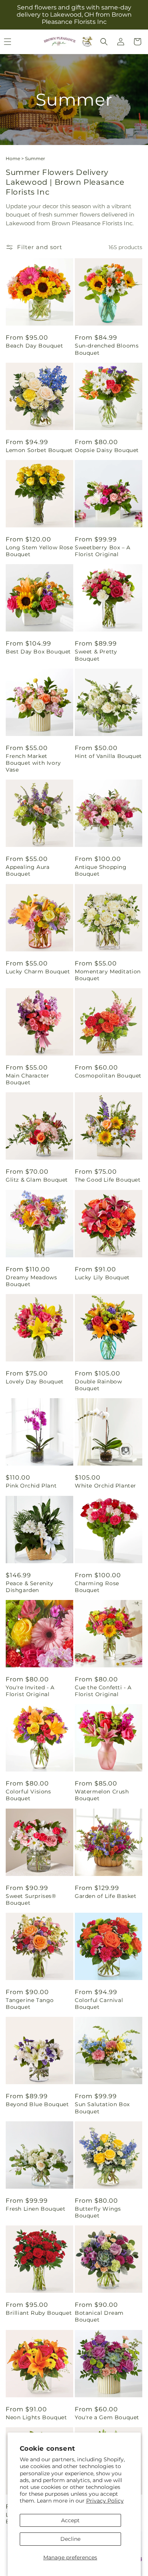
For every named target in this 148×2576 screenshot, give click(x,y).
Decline (70, 2539)
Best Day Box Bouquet (38, 652)
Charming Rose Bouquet (97, 1587)
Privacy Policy (105, 2501)
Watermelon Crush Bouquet (102, 1795)
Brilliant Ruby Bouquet (39, 2313)
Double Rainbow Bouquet (98, 1385)
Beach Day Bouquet (34, 346)
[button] (104, 42)
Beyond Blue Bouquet (37, 2104)
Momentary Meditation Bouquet (108, 975)
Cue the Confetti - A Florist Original (103, 1691)
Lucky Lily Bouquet (102, 1277)
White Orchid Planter (105, 1486)
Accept (70, 2520)
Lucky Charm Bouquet (38, 971)
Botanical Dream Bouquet (99, 2316)
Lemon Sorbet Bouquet (39, 450)
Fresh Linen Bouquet (35, 2209)
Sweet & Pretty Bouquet (96, 655)
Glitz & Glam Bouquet (37, 1180)
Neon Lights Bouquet (36, 2417)
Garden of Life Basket (106, 1896)
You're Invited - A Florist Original (30, 1691)
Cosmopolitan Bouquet (108, 1076)
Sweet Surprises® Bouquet (31, 1899)
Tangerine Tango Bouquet (30, 2004)
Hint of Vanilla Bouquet (108, 756)
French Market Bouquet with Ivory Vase (33, 763)
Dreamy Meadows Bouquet (31, 1281)
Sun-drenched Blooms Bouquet (107, 349)
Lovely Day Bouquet (35, 1382)
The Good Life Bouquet (108, 1180)
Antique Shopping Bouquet (101, 870)
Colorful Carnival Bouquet (99, 2004)
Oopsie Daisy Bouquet (107, 450)
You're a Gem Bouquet (107, 2417)
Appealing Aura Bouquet (28, 870)
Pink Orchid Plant (31, 1486)
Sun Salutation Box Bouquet (102, 2108)
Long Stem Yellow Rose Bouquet (39, 551)
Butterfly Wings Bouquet (98, 2212)
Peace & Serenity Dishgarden (30, 1587)
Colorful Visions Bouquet (28, 1795)
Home (13, 158)
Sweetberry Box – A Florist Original (103, 551)
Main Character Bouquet (27, 1079)
